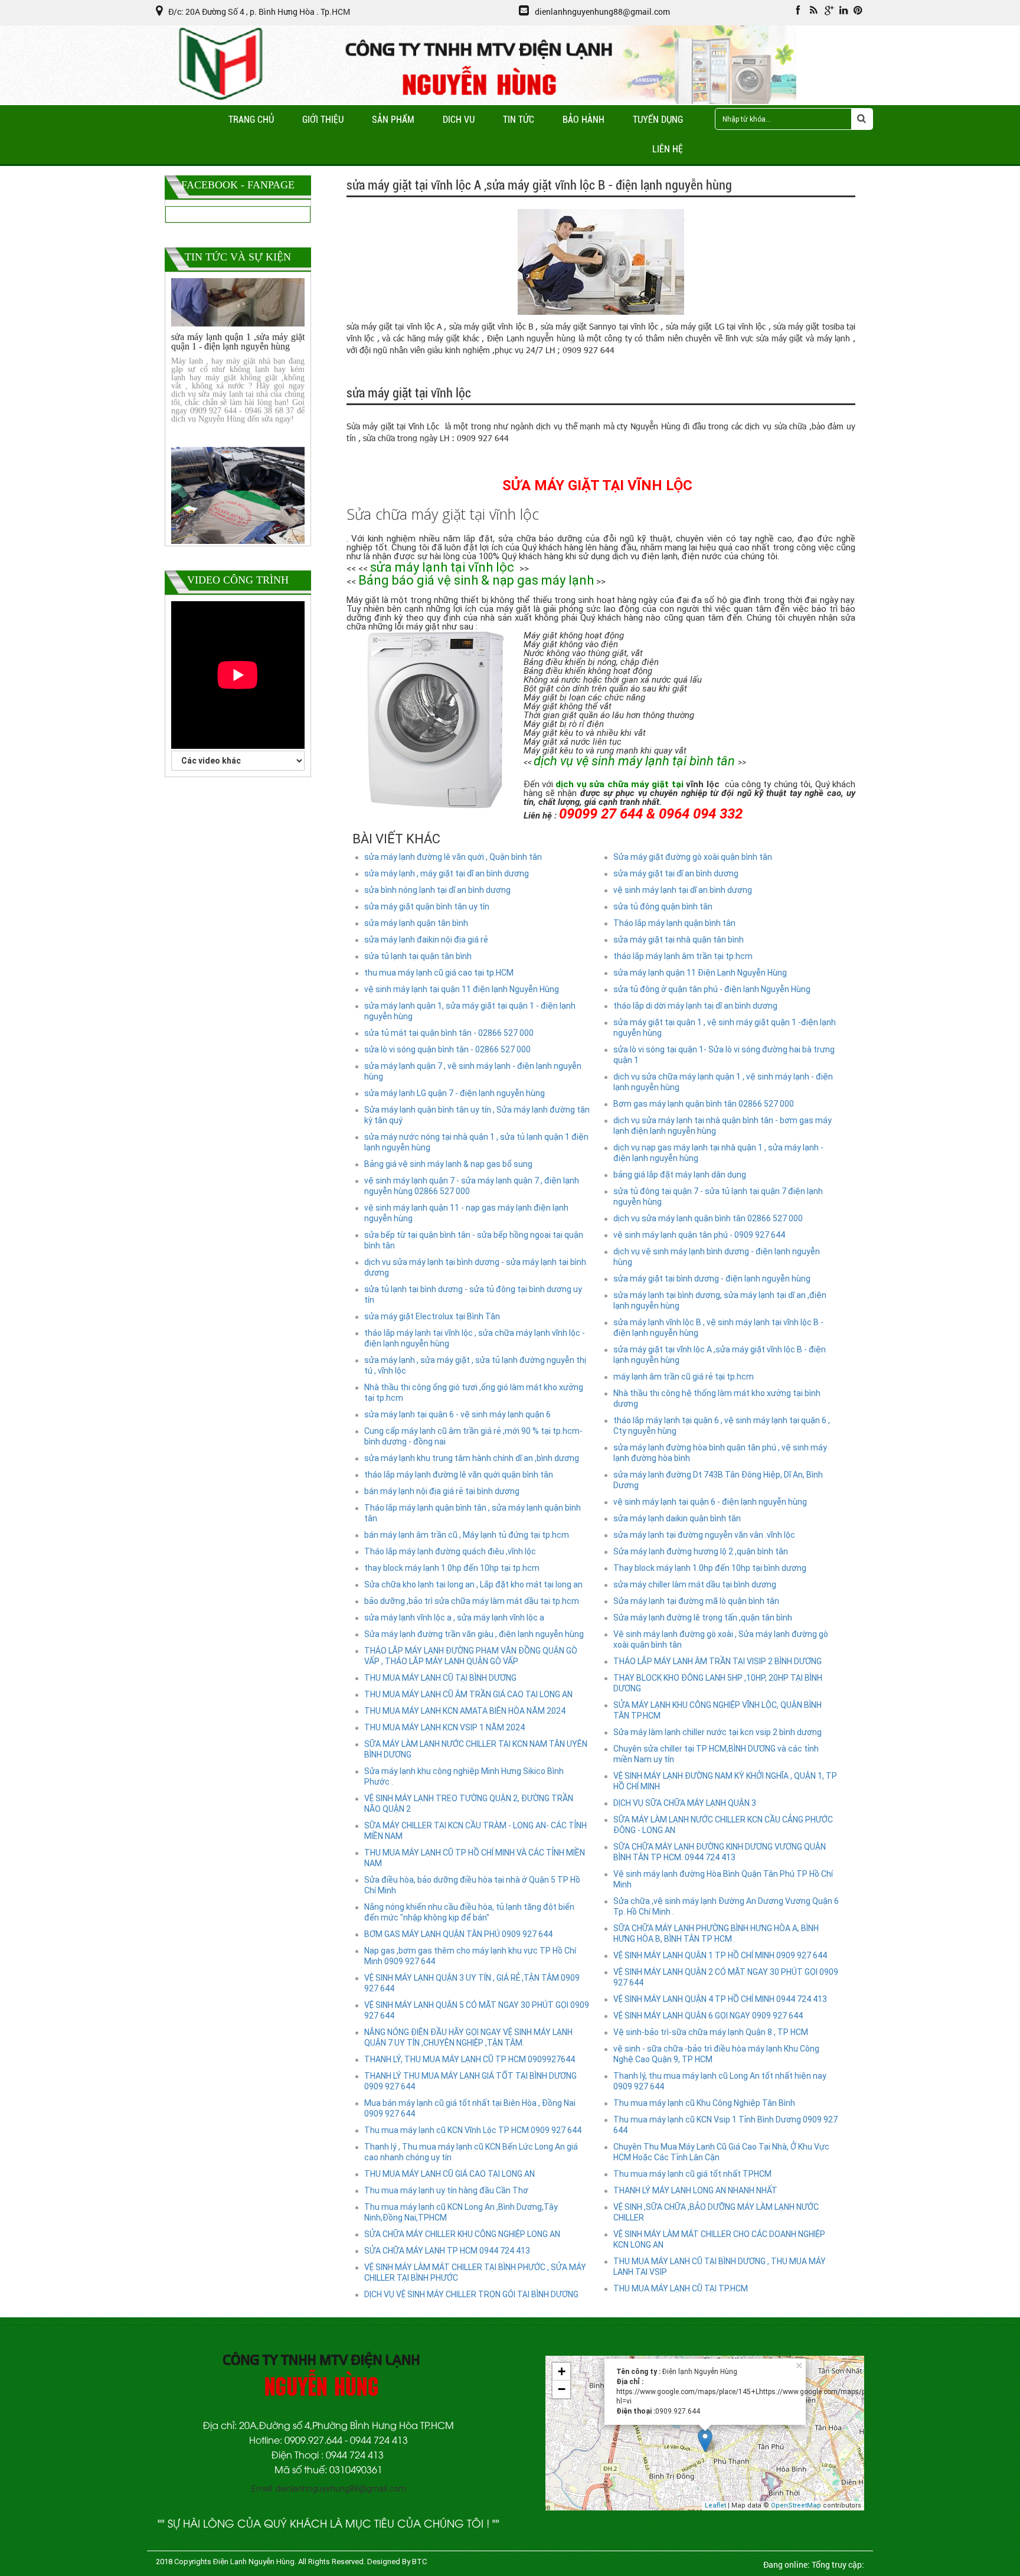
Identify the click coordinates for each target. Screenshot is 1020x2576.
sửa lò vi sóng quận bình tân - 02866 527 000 (447, 1049)
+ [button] (562, 2371)
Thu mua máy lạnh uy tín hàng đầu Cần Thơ (446, 2190)
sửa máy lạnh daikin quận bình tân (677, 1518)
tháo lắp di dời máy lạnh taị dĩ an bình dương (695, 1006)
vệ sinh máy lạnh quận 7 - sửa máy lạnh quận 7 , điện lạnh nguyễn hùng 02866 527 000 (472, 1186)
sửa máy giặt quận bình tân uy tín (427, 907)
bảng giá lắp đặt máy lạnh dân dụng (680, 1175)
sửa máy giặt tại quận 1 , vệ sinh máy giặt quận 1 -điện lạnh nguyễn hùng (725, 1028)
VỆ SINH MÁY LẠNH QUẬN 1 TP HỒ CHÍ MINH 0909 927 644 (720, 1955)
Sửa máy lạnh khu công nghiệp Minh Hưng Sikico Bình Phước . (464, 1776)
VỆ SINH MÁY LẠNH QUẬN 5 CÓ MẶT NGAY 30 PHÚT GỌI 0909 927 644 (477, 2010)
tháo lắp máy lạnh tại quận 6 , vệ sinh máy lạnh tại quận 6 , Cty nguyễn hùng (722, 1426)
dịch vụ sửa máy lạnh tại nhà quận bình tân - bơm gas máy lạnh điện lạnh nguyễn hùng (722, 1126)
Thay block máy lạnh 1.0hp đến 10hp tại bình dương (710, 1568)
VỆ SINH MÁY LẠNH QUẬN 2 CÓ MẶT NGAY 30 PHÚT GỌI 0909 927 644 (726, 1977)
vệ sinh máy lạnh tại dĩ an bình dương (683, 890)
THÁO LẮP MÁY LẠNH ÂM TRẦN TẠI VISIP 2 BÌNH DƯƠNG (717, 1661)
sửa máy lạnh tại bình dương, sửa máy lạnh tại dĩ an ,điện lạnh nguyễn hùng (720, 1300)
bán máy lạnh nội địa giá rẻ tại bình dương (442, 1491)
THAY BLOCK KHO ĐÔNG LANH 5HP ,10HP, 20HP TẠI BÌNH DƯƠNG (718, 1683)
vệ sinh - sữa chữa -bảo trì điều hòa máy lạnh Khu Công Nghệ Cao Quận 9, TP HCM (716, 2054)
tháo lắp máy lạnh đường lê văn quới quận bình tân (459, 1475)
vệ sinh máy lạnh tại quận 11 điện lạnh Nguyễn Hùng (462, 989)
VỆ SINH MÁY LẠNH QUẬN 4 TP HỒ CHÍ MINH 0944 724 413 (720, 1999)
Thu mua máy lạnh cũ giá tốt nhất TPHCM (692, 2174)
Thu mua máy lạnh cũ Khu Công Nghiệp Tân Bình (704, 2103)
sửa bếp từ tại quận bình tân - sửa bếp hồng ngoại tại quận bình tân (474, 1240)
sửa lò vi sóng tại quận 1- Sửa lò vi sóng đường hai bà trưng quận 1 (724, 1055)
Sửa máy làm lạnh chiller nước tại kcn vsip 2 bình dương (717, 1732)
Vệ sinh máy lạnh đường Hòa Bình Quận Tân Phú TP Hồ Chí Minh (723, 1879)
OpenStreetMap (796, 2505)
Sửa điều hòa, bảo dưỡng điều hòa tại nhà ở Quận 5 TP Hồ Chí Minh (472, 1885)
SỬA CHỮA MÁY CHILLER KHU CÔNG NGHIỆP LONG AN (462, 2234)
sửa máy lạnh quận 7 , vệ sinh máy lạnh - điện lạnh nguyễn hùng (473, 1071)
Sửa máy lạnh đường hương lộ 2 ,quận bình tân (701, 1551)
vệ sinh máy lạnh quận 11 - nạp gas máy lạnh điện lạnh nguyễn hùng (466, 1213)
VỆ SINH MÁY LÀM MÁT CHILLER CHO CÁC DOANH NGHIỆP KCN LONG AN (719, 2239)
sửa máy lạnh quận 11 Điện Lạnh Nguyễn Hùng (700, 973)
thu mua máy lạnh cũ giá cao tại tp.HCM (439, 973)
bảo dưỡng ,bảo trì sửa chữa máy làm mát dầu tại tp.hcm (472, 1601)
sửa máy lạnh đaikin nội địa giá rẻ (426, 940)
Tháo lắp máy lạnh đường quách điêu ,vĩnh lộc (450, 1551)
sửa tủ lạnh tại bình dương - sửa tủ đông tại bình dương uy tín (473, 1294)
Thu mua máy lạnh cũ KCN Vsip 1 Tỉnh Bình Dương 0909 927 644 (725, 2125)
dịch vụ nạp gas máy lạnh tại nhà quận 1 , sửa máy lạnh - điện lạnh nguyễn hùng (718, 1153)
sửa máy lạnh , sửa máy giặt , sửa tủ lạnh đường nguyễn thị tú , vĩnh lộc (475, 1365)
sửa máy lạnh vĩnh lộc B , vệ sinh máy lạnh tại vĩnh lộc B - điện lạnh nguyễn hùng (718, 1328)
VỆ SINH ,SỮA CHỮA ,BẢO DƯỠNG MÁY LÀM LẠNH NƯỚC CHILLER (716, 2212)
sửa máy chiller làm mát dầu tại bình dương (695, 1584)
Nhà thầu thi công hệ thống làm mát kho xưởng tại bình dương (717, 1398)
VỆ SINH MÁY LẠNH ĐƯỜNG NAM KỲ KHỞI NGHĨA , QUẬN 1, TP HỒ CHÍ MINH (725, 1781)
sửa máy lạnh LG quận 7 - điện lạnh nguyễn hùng (455, 1093)
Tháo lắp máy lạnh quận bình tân (674, 923)
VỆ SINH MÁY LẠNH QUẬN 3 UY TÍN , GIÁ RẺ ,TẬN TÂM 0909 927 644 (472, 1983)
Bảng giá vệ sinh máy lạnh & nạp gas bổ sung (448, 1164)
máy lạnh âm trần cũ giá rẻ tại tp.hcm (684, 1377)
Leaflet (715, 2505)
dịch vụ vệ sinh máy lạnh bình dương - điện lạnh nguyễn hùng (717, 1257)
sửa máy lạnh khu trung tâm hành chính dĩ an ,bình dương (472, 1458)
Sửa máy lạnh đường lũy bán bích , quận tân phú (238, 492)
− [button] (562, 2389)
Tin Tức (519, 120)
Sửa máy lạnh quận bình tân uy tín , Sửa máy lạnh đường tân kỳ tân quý (477, 1115)
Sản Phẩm (393, 120)
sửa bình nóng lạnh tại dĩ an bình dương (437, 890)
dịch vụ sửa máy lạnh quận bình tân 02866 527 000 (708, 1218)
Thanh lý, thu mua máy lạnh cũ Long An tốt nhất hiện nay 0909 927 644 (720, 2081)
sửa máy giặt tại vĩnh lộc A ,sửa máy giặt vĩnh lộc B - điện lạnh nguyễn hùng (720, 1355)
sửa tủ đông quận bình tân (663, 907)
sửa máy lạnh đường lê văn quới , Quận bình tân (453, 857)
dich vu (459, 120)
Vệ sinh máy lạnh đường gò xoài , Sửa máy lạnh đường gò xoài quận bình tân (721, 1639)
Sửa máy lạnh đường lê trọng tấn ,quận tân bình (703, 1618)
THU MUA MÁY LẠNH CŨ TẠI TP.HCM (681, 2288)
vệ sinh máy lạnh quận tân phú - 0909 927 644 (699, 1235)
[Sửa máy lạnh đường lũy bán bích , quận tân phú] (238, 474)
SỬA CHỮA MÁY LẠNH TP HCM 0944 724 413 (447, 2251)
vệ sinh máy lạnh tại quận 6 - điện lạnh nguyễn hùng (710, 1502)
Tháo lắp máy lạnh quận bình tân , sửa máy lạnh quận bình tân (473, 1513)
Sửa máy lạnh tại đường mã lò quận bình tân (696, 1601)
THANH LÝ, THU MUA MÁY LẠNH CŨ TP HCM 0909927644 (470, 2059)
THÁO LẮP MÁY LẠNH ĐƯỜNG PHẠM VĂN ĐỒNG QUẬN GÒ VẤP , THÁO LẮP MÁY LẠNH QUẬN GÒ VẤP (471, 1656)
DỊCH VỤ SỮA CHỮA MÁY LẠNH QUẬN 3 (685, 1803)
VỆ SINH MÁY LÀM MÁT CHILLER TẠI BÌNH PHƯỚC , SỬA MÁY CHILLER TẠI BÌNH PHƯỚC (475, 2272)
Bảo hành (583, 120)
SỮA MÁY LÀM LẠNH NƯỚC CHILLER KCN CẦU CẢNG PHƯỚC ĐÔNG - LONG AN (723, 1825)
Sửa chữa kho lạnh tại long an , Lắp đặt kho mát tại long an (473, 1584)
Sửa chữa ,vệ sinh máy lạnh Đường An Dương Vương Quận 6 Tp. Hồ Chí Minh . (726, 1906)
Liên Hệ (668, 149)
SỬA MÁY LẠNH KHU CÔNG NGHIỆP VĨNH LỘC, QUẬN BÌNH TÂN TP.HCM (717, 1710)
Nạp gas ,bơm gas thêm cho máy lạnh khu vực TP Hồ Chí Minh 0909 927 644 (470, 1956)
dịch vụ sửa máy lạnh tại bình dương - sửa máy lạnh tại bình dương (475, 1267)
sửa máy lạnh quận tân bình (416, 923)
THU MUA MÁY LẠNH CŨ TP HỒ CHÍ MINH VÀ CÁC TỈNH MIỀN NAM (475, 1858)
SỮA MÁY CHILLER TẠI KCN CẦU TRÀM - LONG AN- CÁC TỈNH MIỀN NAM (475, 1831)
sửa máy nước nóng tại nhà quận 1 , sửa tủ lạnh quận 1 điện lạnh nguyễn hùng (476, 1142)
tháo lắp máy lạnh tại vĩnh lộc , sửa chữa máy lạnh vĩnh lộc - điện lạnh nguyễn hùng (475, 1338)
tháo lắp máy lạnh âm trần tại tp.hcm (683, 956)
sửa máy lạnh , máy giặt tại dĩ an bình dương (447, 873)
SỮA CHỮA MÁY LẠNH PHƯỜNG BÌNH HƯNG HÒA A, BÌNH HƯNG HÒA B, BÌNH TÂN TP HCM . (716, 1933)
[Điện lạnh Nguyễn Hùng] (222, 99)
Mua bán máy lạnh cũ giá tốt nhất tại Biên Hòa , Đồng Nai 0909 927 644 (470, 2108)
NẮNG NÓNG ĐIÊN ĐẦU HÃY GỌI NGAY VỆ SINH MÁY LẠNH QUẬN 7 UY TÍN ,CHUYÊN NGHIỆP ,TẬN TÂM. (468, 2037)
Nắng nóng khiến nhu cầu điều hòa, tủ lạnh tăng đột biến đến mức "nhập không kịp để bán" (469, 1912)
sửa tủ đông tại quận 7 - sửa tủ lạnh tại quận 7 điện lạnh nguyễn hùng (718, 1196)
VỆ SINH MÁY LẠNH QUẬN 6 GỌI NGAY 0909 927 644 (708, 2016)
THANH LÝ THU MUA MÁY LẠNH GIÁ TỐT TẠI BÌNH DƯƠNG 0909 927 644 (470, 2081)
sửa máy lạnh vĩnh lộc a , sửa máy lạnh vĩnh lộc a (454, 1618)
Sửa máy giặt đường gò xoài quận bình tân (693, 857)
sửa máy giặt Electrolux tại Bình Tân (432, 1316)
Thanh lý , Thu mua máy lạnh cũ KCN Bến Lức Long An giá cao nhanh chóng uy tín (471, 2152)
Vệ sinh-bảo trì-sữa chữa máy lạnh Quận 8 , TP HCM (711, 2032)
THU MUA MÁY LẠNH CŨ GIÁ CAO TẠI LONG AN (449, 2174)
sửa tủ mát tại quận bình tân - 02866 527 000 (449, 1033)
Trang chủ (251, 120)
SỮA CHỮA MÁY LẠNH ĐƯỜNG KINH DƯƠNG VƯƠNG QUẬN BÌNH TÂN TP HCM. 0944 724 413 (720, 1852)
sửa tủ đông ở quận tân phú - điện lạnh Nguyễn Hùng (712, 989)
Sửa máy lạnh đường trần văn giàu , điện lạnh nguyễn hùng (474, 1634)
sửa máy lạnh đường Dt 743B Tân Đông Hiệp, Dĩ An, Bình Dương (718, 1480)
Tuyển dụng (658, 120)
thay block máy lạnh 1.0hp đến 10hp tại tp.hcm (452, 1568)
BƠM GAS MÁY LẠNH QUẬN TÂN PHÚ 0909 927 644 (458, 1934)
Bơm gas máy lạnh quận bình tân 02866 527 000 (704, 1104)
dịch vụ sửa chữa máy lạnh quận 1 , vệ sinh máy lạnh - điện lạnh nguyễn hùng (723, 1082)
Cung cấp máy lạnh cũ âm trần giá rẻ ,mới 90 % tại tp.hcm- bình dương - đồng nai (473, 1436)
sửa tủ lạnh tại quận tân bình (418, 956)
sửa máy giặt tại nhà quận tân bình (679, 940)
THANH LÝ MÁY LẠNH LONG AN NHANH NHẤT (695, 2190)
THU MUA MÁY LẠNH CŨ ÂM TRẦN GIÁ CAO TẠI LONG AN (468, 1694)
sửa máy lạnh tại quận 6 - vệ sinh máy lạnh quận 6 (457, 1414)
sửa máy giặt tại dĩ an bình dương (676, 873)
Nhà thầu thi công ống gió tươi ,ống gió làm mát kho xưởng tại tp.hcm (474, 1393)
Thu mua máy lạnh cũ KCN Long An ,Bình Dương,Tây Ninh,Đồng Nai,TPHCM (461, 2212)
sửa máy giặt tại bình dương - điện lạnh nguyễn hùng (712, 1279)
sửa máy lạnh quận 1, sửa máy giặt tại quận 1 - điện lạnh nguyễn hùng (470, 1011)
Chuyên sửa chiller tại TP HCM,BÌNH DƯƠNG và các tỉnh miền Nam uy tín (716, 1754)
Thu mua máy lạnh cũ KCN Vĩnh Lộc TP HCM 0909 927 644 (473, 2130)
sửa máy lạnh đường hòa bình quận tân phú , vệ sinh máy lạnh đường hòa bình (720, 1453)
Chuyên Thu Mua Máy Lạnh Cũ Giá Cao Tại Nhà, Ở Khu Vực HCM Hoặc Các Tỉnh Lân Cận (721, 2152)
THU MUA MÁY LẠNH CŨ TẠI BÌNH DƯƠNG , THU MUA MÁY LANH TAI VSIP (720, 2267)
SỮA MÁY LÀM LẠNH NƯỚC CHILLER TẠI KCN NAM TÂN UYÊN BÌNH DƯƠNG (476, 1749)
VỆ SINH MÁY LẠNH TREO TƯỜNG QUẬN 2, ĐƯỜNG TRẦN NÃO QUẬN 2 (469, 1804)
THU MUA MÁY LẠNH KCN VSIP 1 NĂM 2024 (444, 1727)
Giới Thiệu (323, 120)
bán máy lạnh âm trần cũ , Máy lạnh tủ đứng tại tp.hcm (467, 1535)
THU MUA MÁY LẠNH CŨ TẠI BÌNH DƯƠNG (440, 1678)
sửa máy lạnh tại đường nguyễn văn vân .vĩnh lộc (704, 1535)
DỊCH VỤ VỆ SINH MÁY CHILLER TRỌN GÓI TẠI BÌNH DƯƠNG (471, 2294)
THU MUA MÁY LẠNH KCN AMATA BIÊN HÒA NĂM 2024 (465, 1711)
